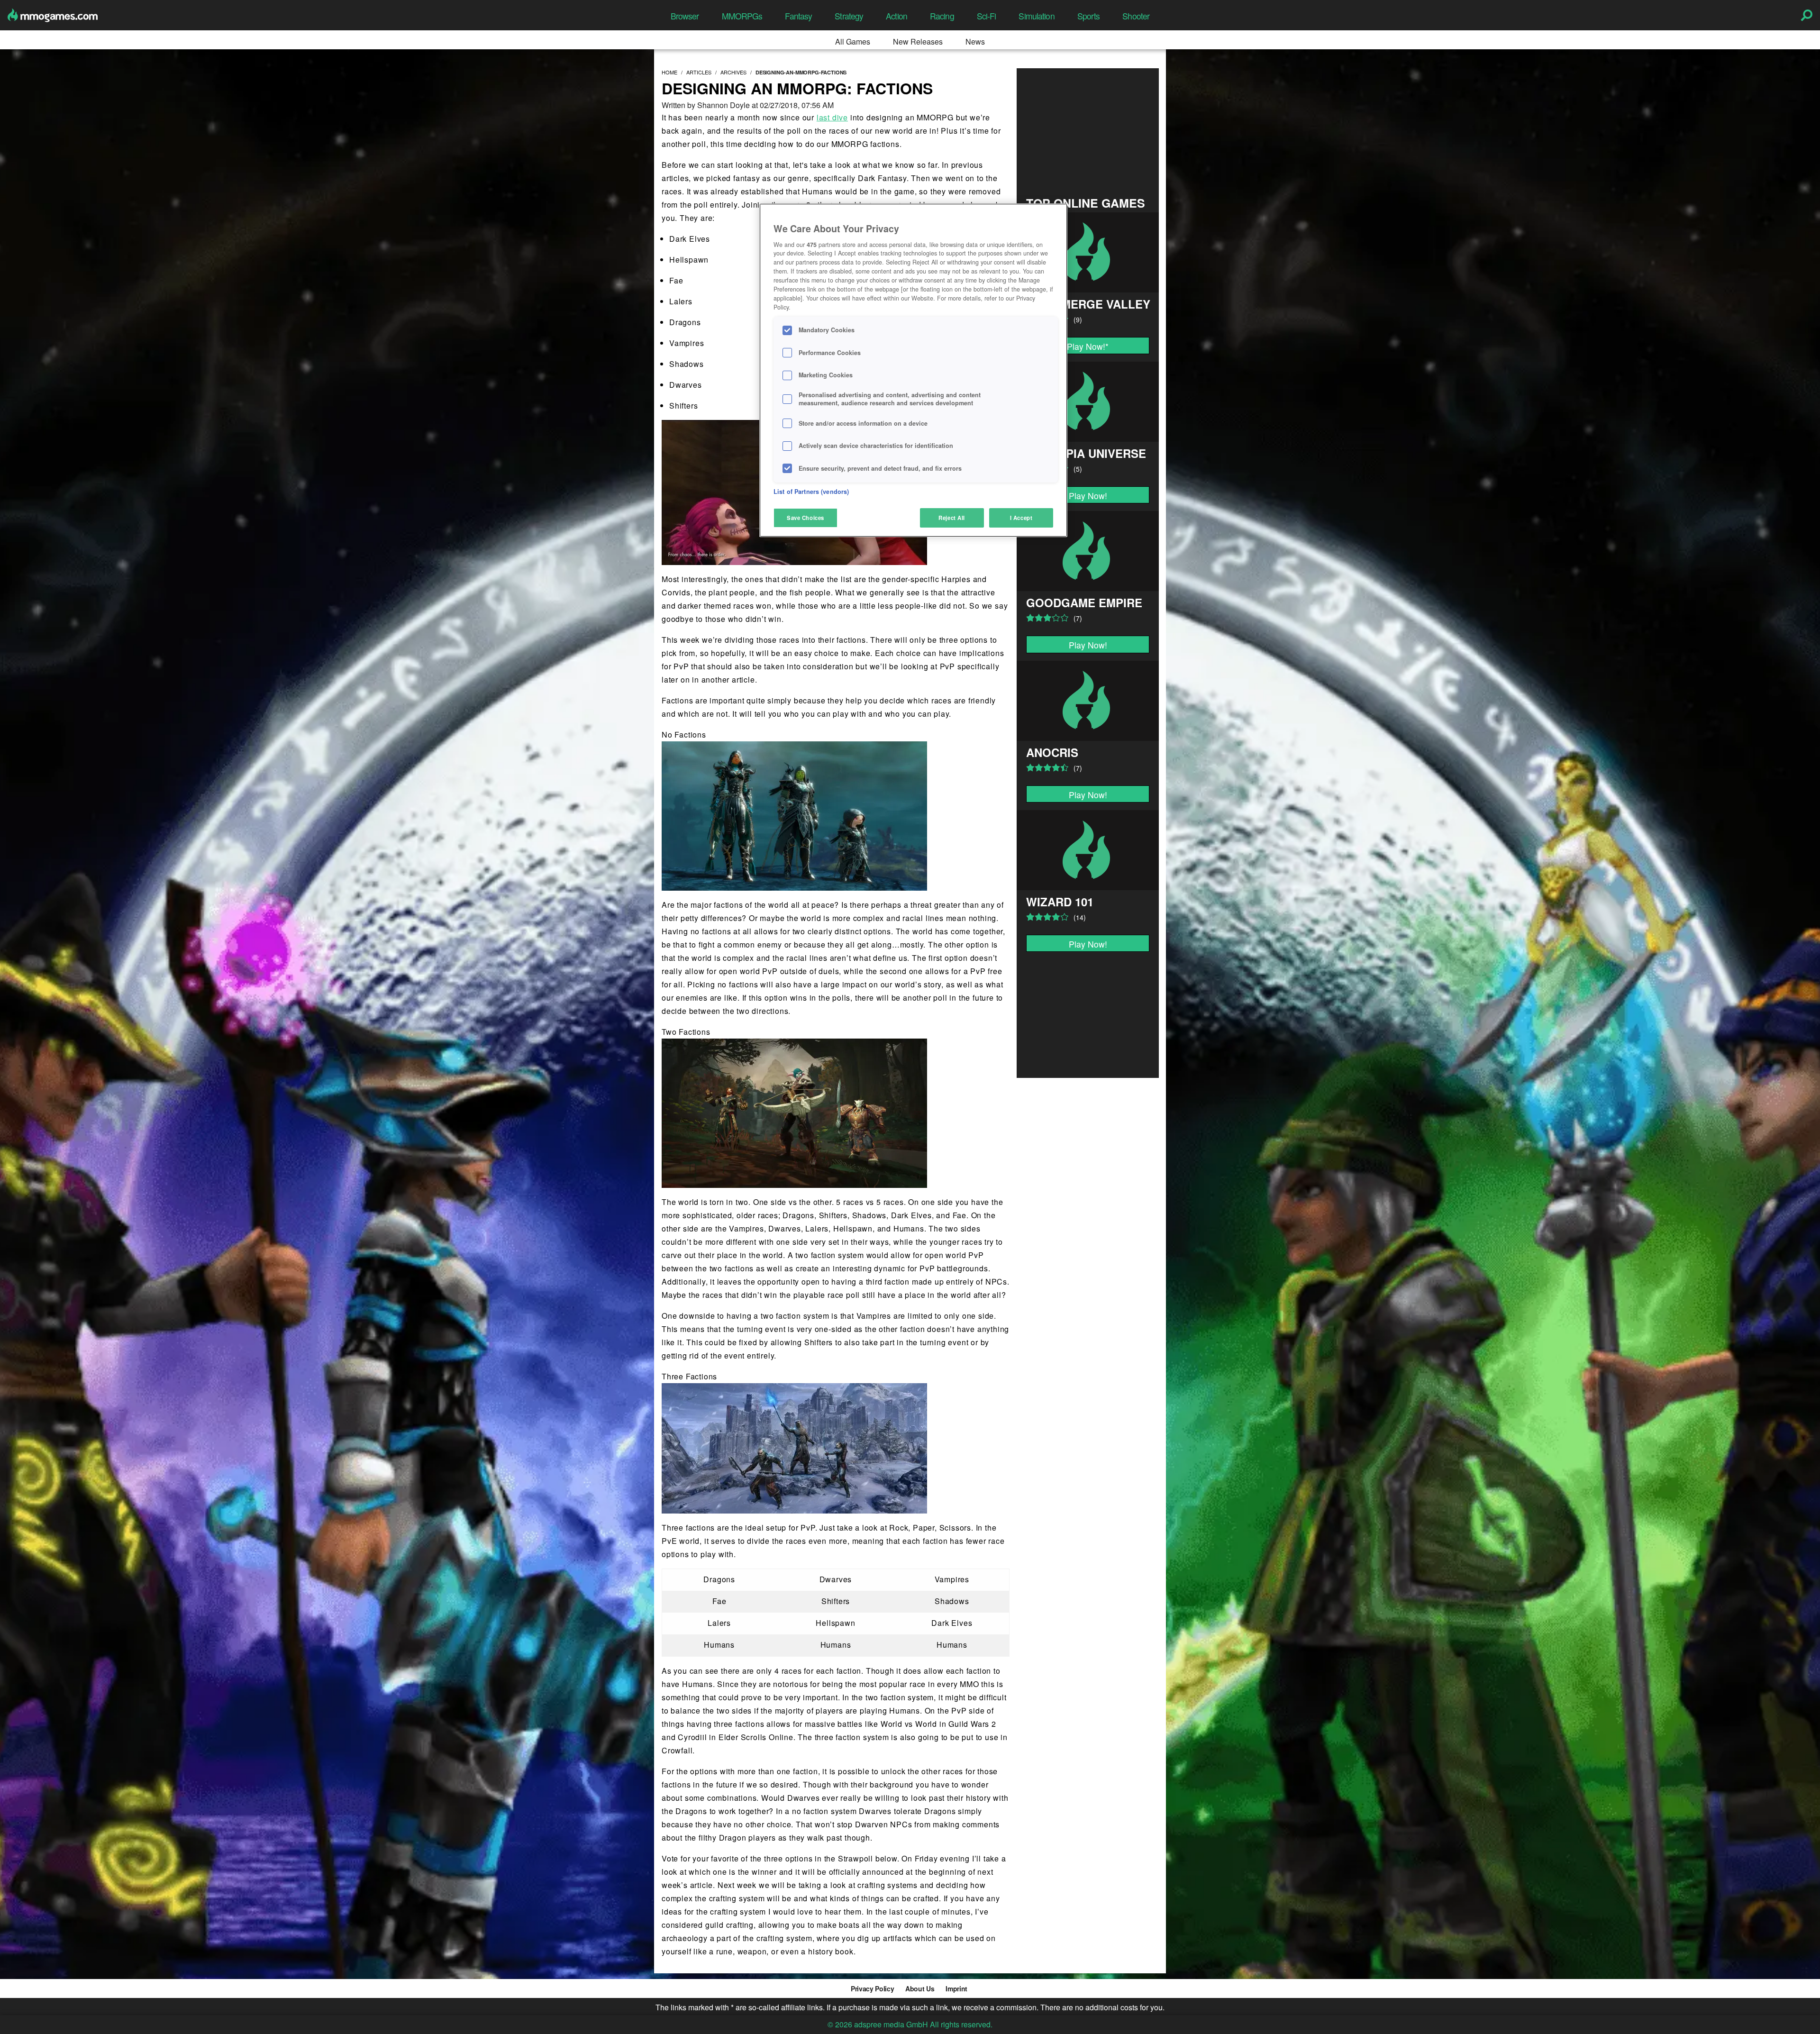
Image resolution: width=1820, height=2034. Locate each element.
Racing (942, 16)
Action (896, 16)
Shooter (1136, 16)
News (975, 41)
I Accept (1021, 518)
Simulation (1036, 16)
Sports (1089, 16)
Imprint (956, 1988)
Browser (685, 16)
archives (733, 72)
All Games (853, 41)
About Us (920, 1988)
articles (699, 72)
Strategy (849, 16)
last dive (832, 117)
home (669, 72)
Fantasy (798, 16)
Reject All (952, 518)
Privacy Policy (872, 1988)
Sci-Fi (987, 16)
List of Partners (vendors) (811, 492)
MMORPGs (742, 16)
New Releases (918, 41)
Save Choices (805, 518)
